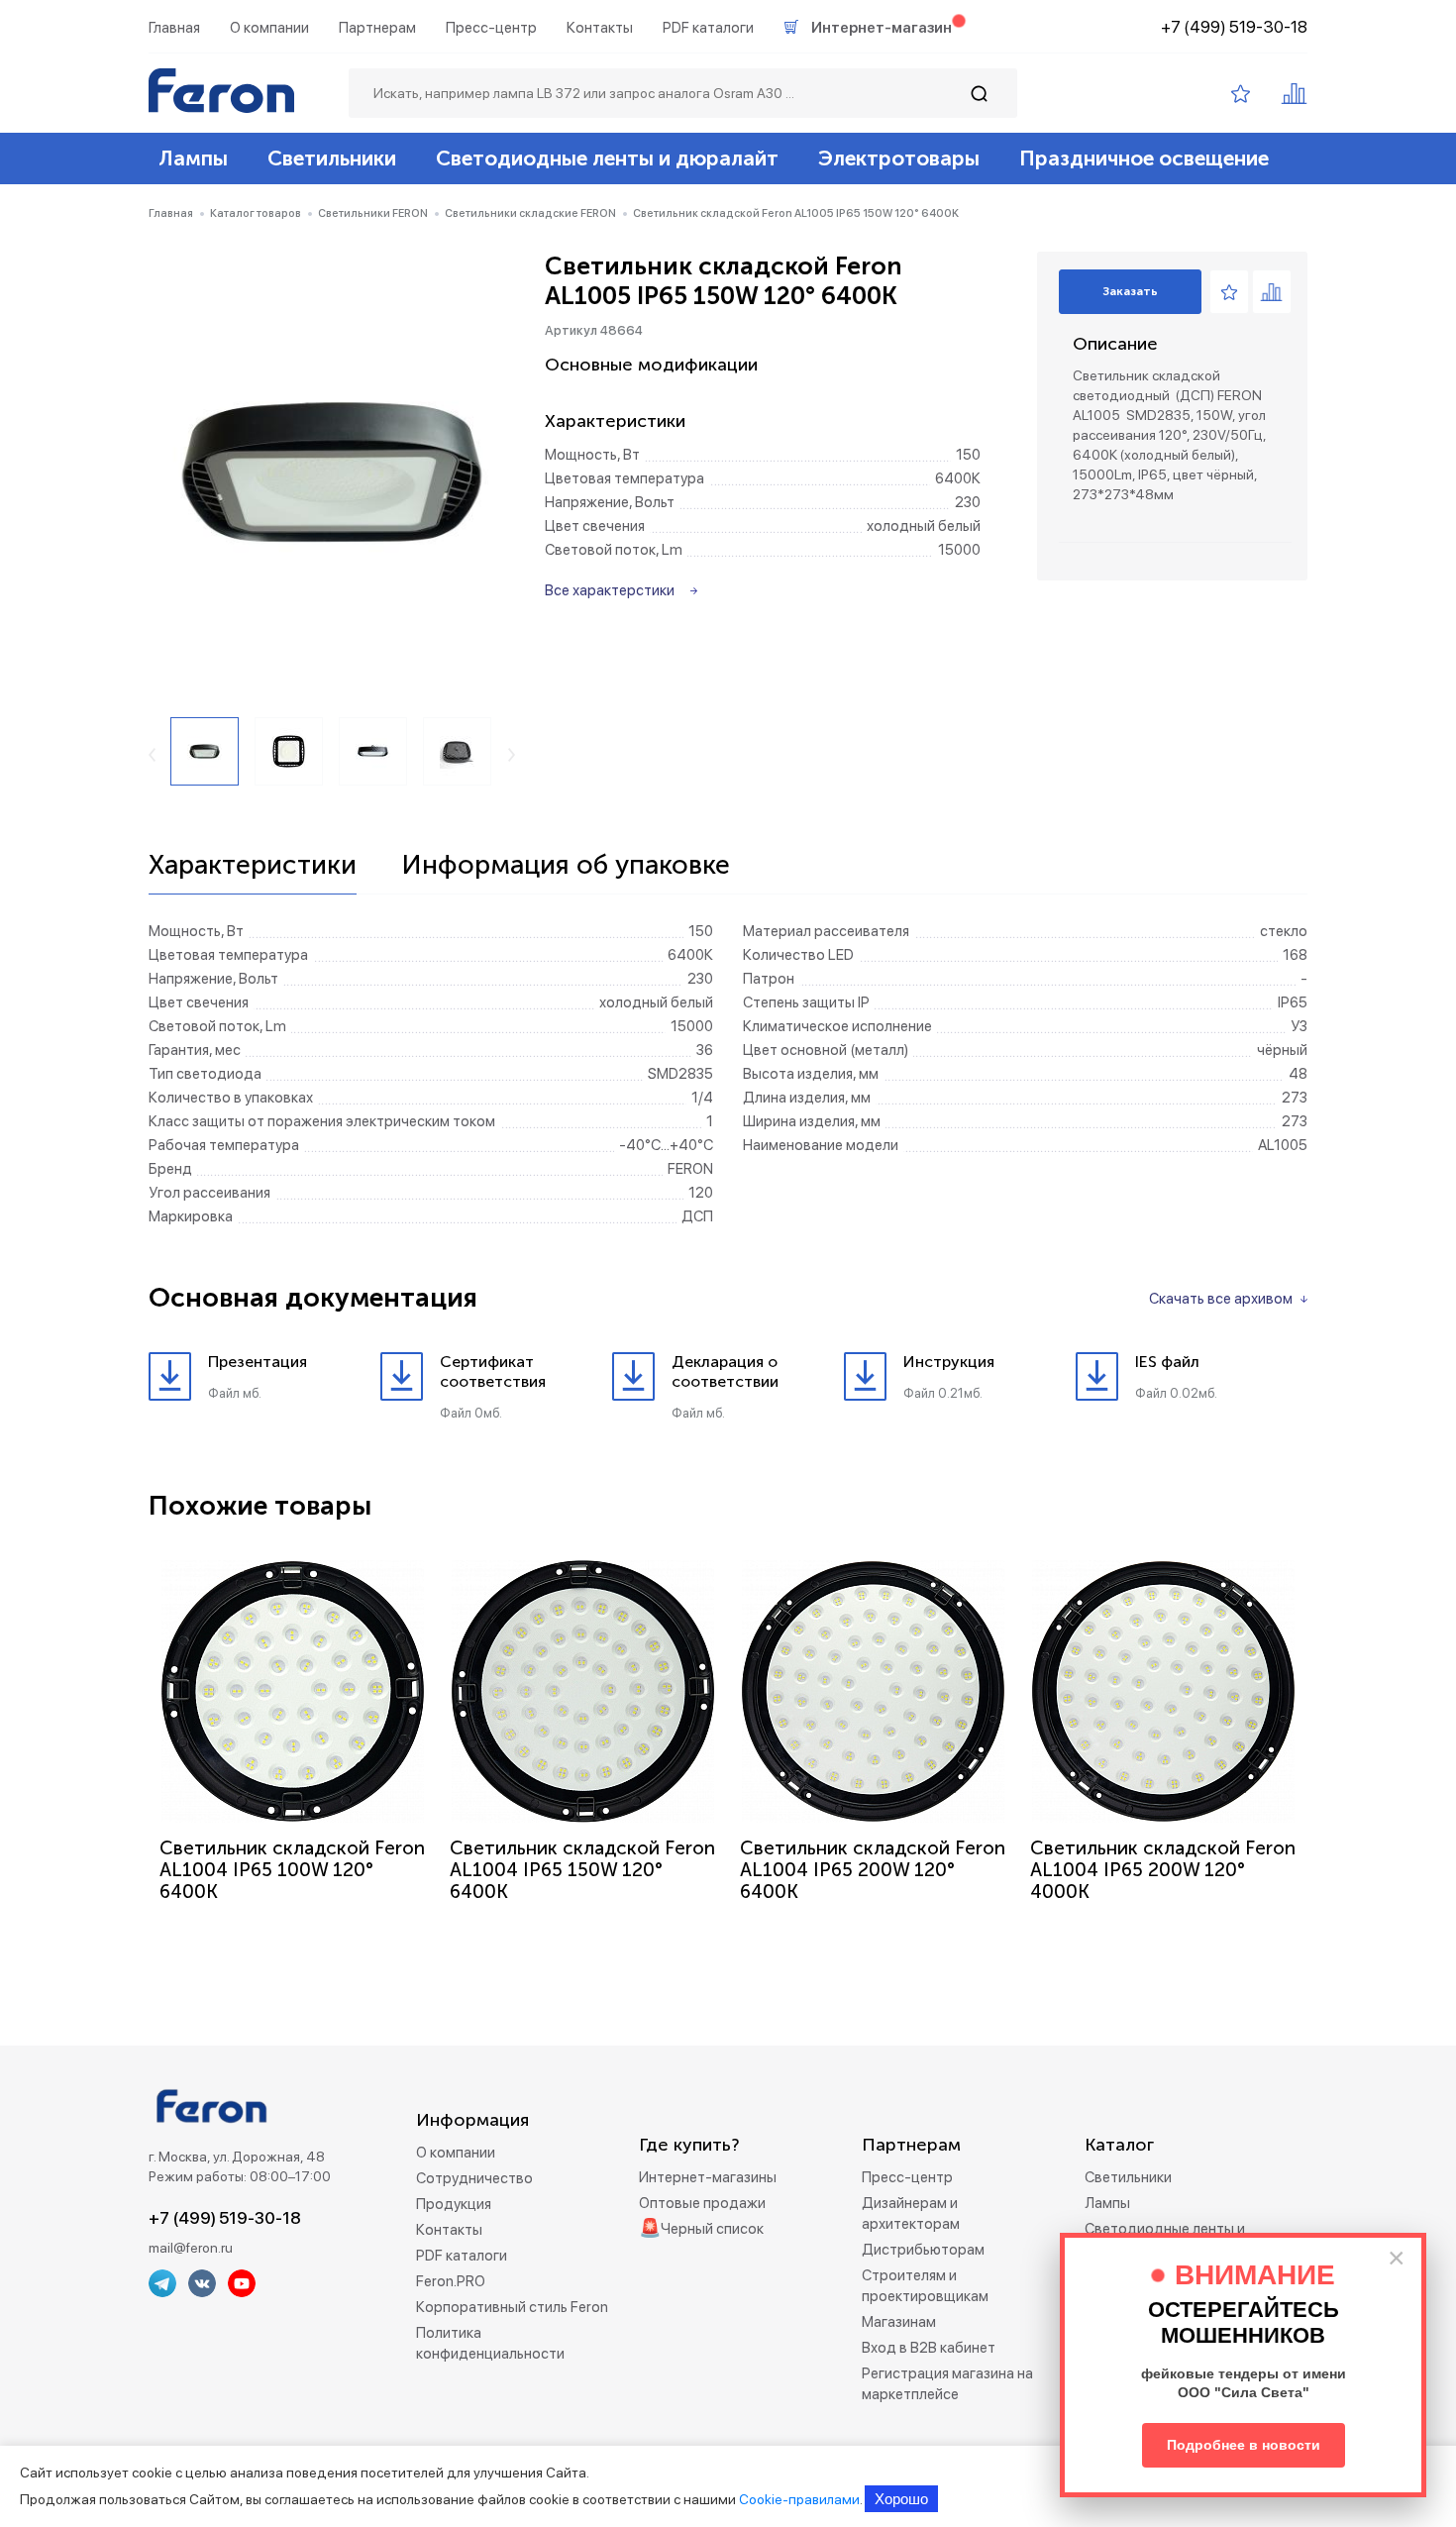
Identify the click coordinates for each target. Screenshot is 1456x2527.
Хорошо (901, 2499)
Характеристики (253, 866)
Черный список (712, 2229)
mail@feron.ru (191, 2248)
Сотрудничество (474, 2178)
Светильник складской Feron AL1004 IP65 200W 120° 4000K (1163, 1870)
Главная (174, 28)
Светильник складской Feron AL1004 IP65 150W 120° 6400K (582, 1870)
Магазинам (899, 2322)
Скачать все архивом (1221, 1299)
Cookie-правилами (799, 2499)
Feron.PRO (451, 2281)
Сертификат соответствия (493, 1371)
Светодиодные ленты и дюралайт (607, 158)
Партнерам (377, 28)
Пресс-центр (491, 28)
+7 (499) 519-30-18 (1234, 27)
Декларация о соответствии (725, 1371)
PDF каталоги (708, 28)
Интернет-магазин (882, 28)
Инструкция (949, 1362)
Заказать (1130, 291)
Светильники (332, 158)
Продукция (454, 2204)
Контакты (600, 28)
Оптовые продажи (702, 2203)
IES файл (1167, 1362)
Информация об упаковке (566, 866)
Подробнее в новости (1244, 2445)
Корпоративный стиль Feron (512, 2307)
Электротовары (899, 158)
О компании (269, 28)
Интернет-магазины (708, 2177)
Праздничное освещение (1144, 158)
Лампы (193, 158)
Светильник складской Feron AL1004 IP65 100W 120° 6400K (292, 1870)
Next (512, 755)
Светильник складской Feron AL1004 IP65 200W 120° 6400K (873, 1870)
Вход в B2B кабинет (929, 2348)
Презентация (258, 1362)
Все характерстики (610, 590)
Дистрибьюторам (923, 2250)
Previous (152, 755)
